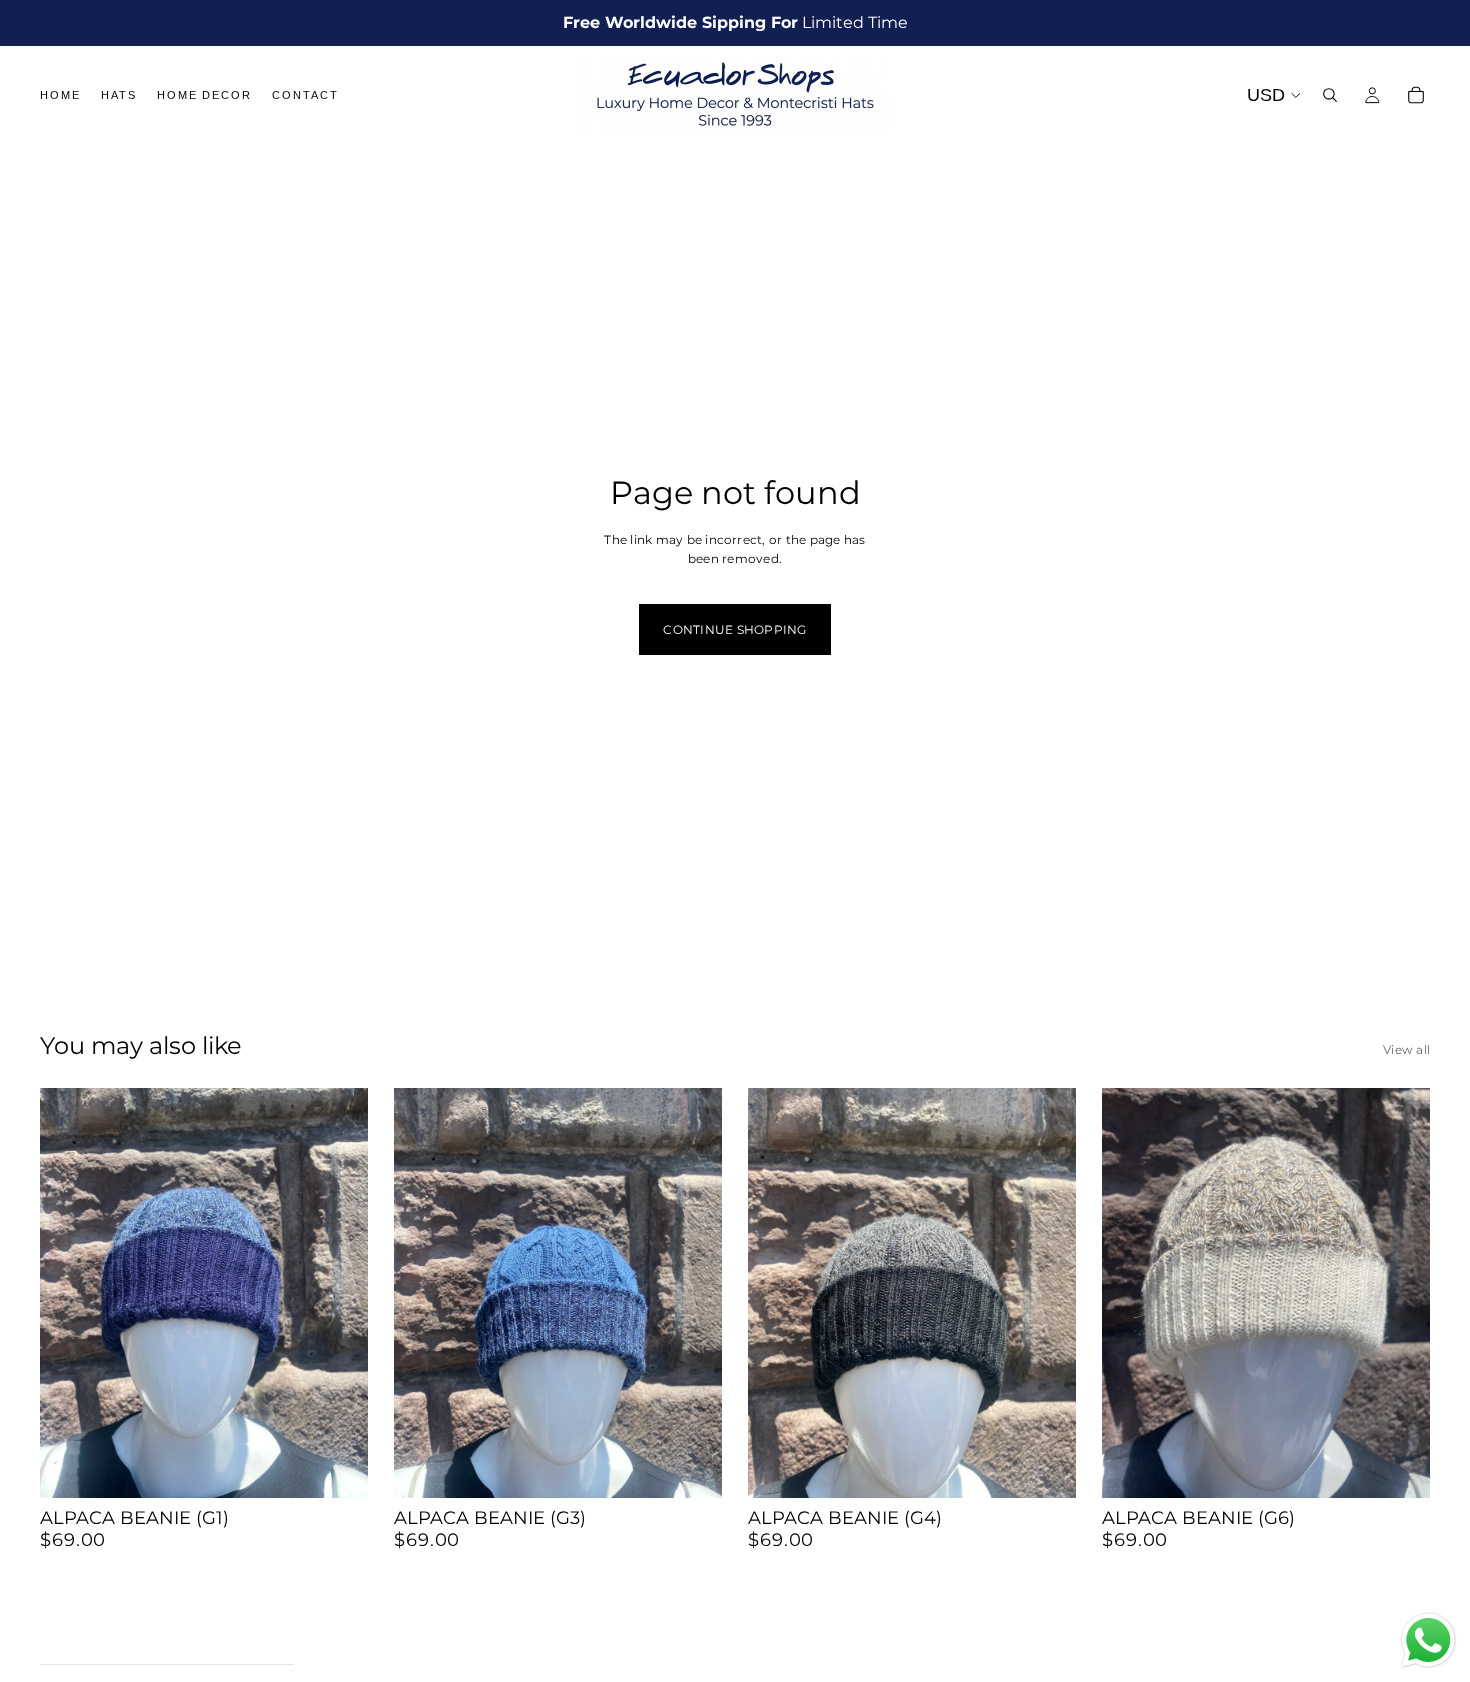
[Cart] (1416, 95)
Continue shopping (734, 629)
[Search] (1330, 95)
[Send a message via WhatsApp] (1428, 1640)
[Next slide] (338, 1293)
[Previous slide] (70, 1293)
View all (1406, 1049)
